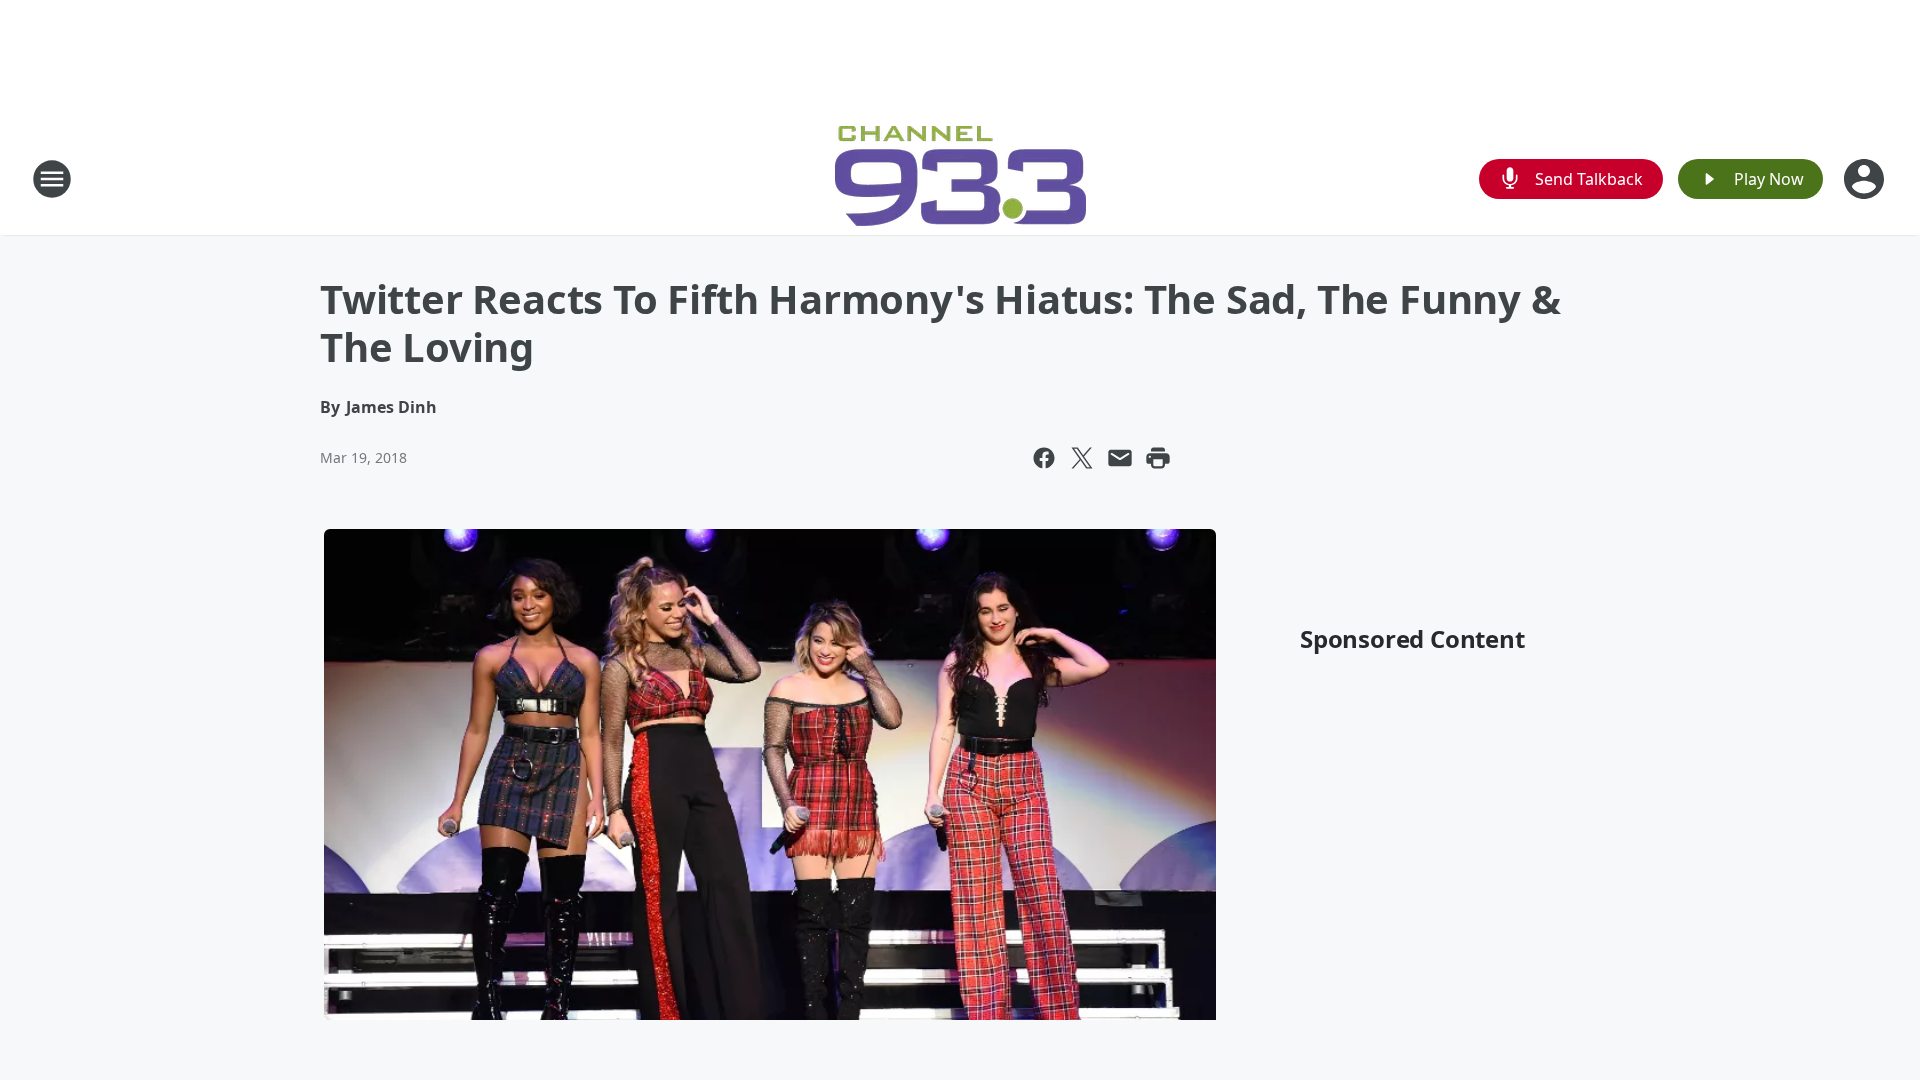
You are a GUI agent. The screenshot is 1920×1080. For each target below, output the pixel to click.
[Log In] (1866, 179)
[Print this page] (1158, 458)
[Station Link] (960, 178)
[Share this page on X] (1082, 458)
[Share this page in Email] (1120, 458)
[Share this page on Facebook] (1044, 458)
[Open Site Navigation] (52, 179)
